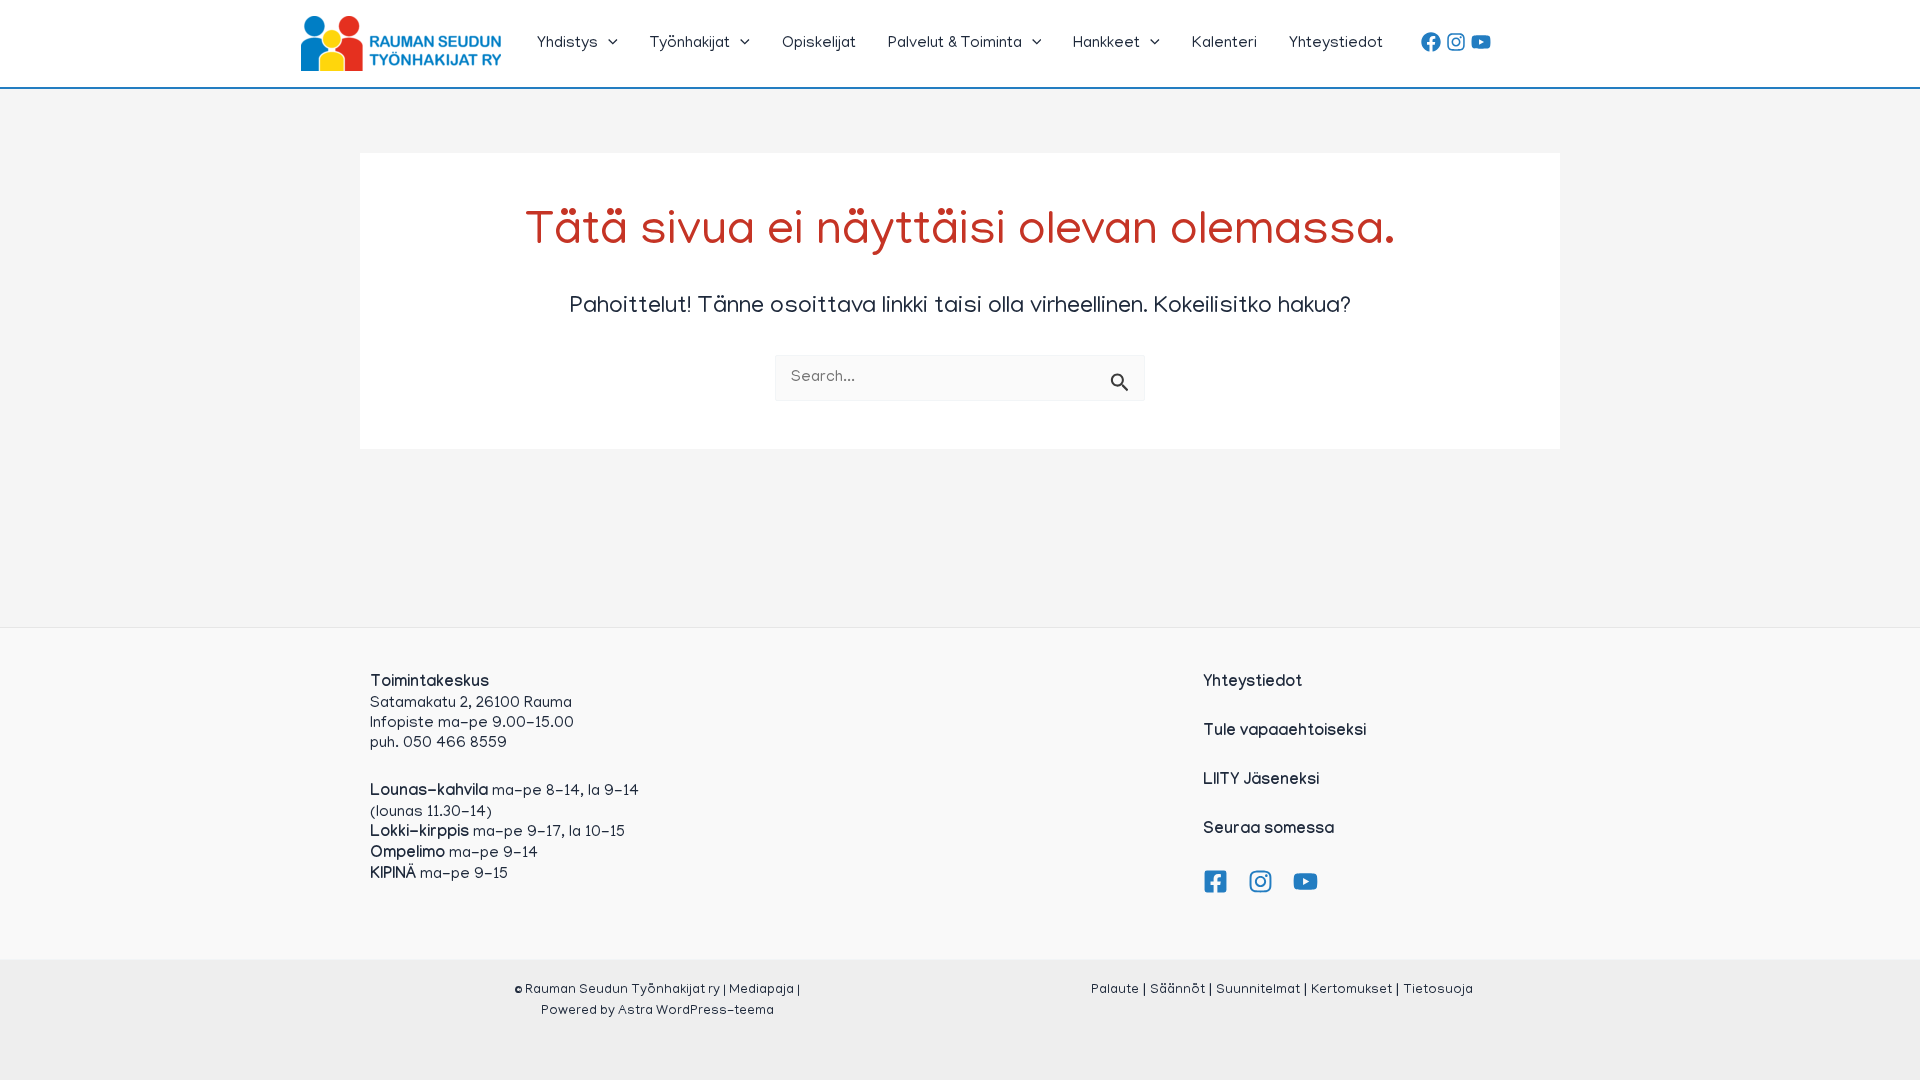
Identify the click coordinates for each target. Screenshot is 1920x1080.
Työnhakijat (690, 44)
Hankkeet (1106, 44)
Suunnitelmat (1258, 990)
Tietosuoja (1438, 990)
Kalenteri (1224, 44)
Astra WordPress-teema (696, 1011)
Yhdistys (567, 44)
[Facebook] (1431, 42)
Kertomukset (1351, 990)
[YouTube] (1481, 42)
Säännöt (1177, 990)
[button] (608, 44)
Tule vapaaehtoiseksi (1284, 732)
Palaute (1115, 990)
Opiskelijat (819, 44)
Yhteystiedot (1336, 44)
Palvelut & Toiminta (955, 44)
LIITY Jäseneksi (1261, 781)
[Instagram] (1456, 42)
